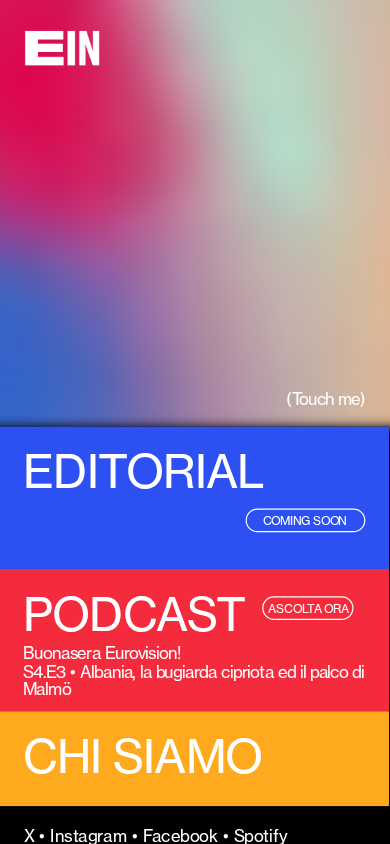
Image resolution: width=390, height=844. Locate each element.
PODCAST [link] (134, 614)
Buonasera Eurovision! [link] (102, 652)
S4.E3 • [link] (51, 671)
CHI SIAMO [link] (143, 756)
